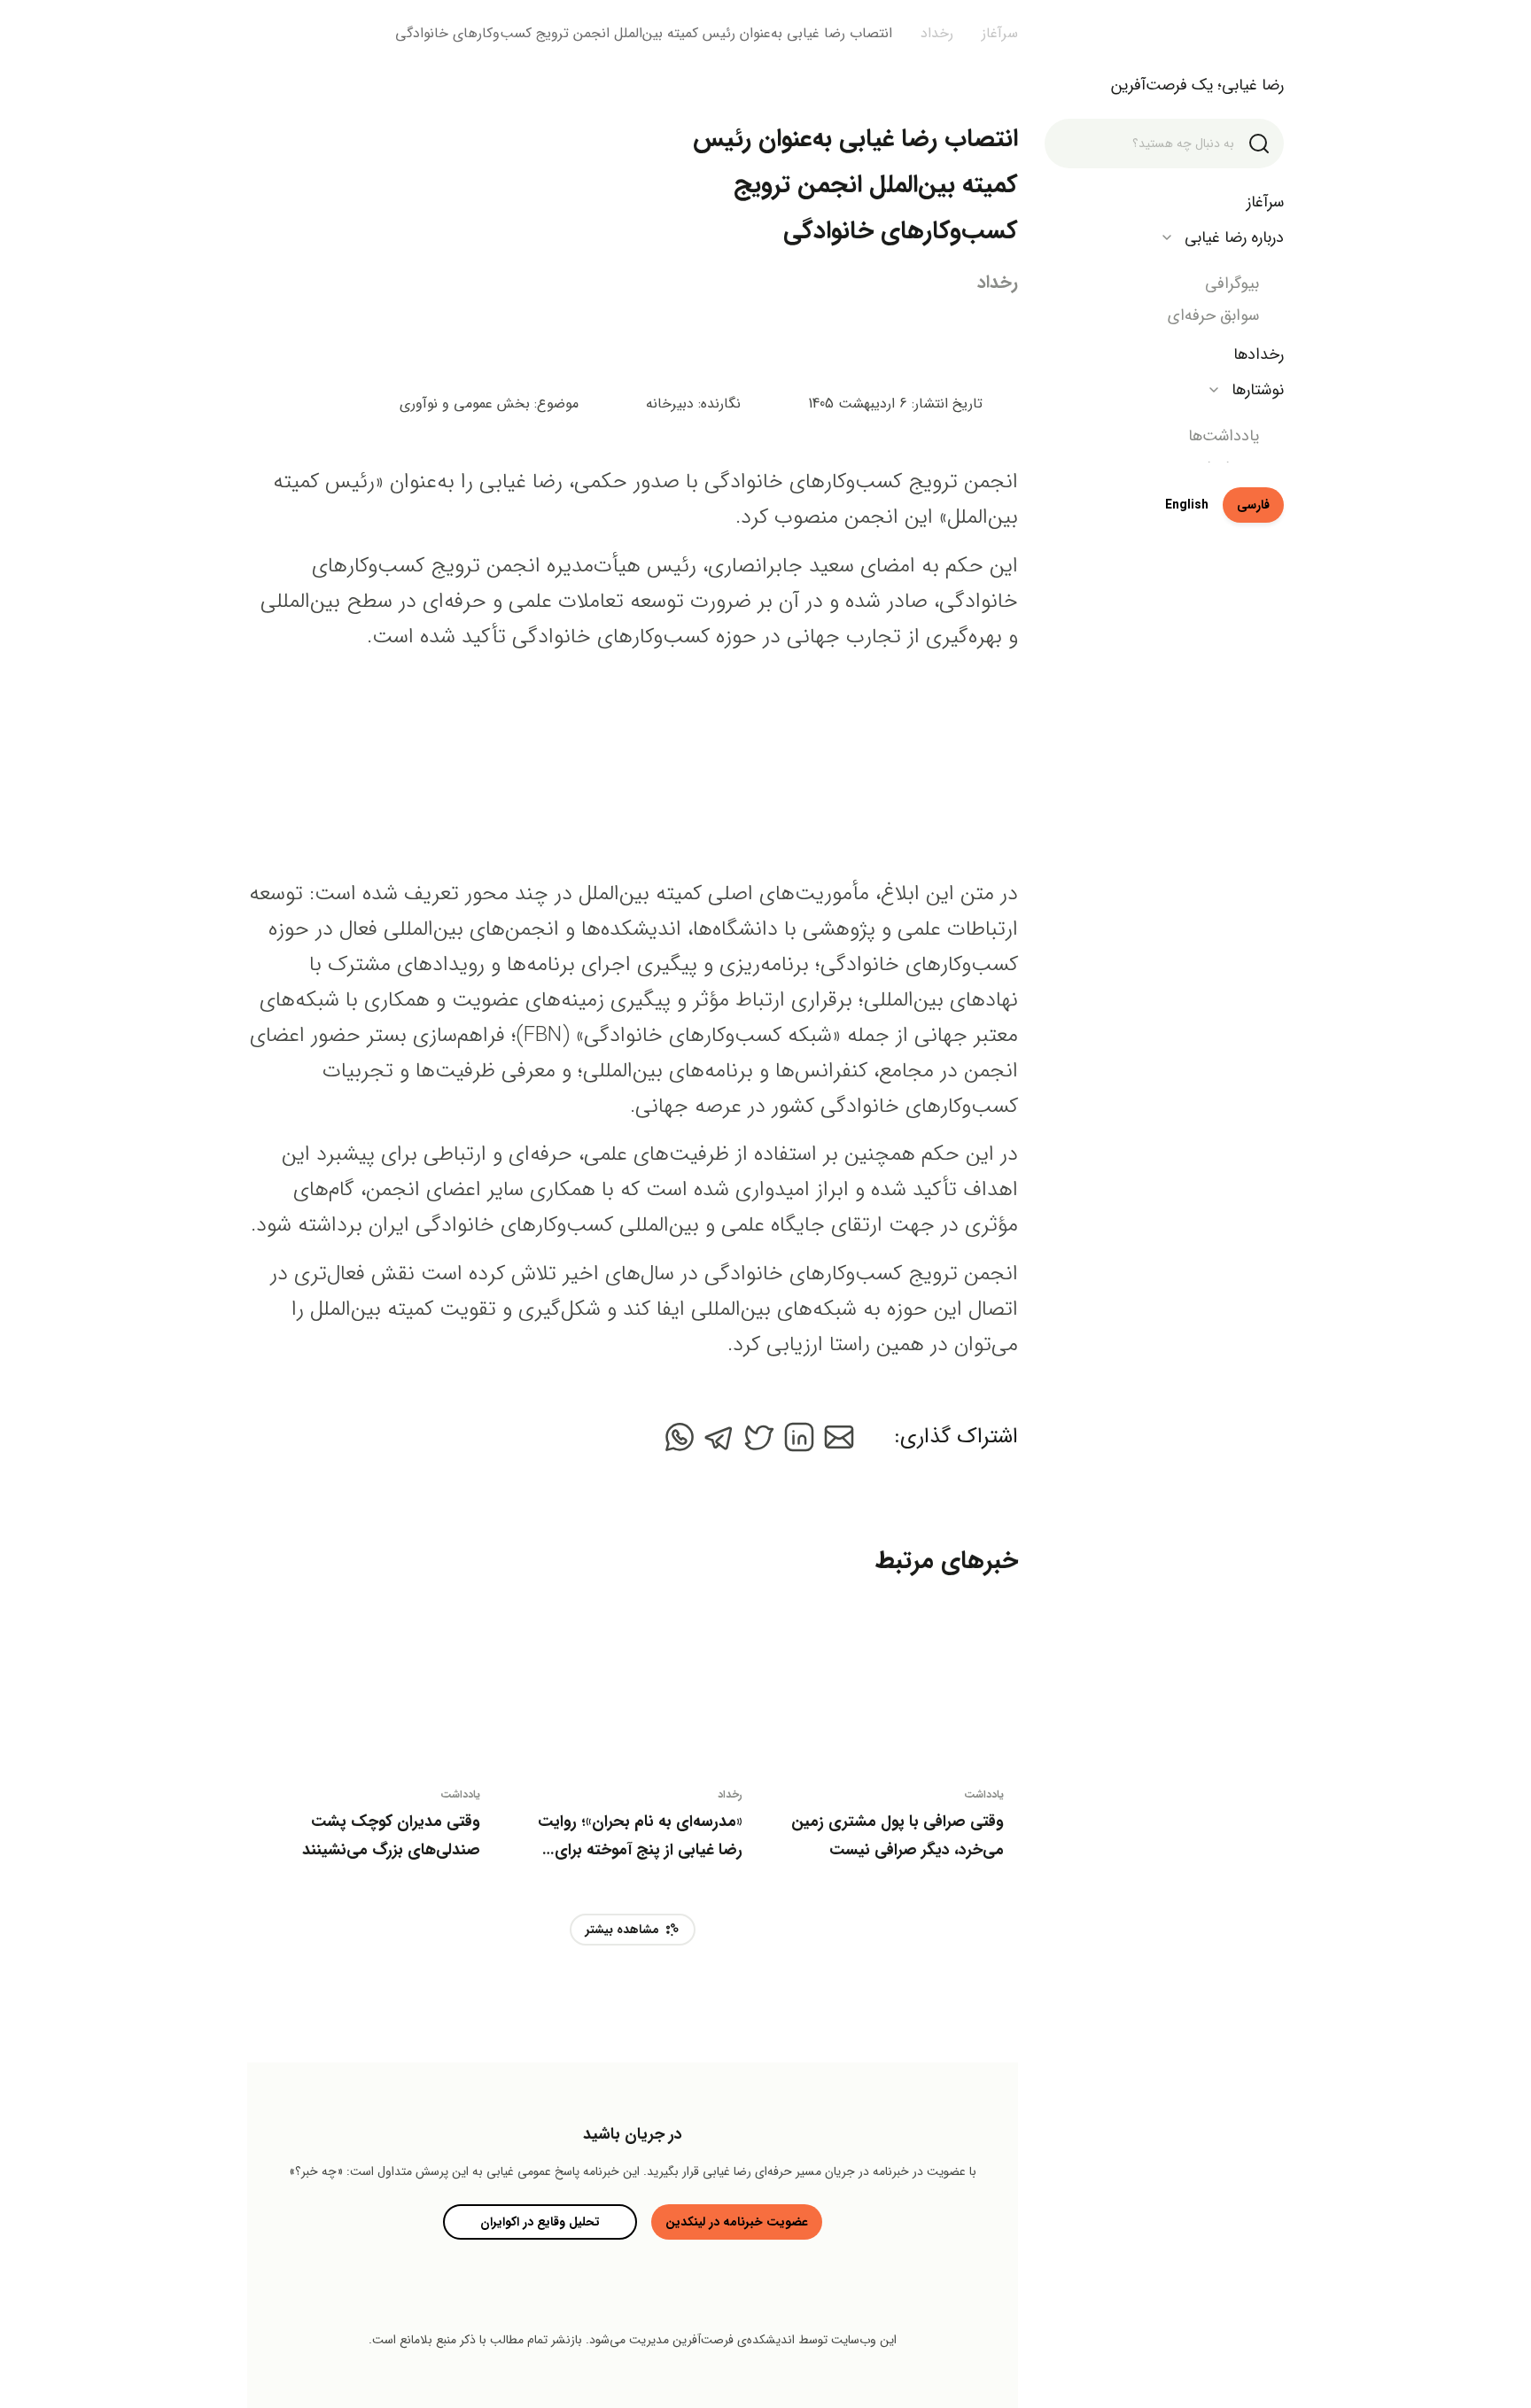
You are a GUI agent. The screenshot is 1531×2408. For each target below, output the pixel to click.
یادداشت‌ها (1224, 436)
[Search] (1259, 144)
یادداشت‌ (984, 1794)
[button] (839, 1437)
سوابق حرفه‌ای (1213, 315)
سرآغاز (1265, 202)
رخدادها (1259, 354)
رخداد (998, 282)
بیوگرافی (1232, 284)
